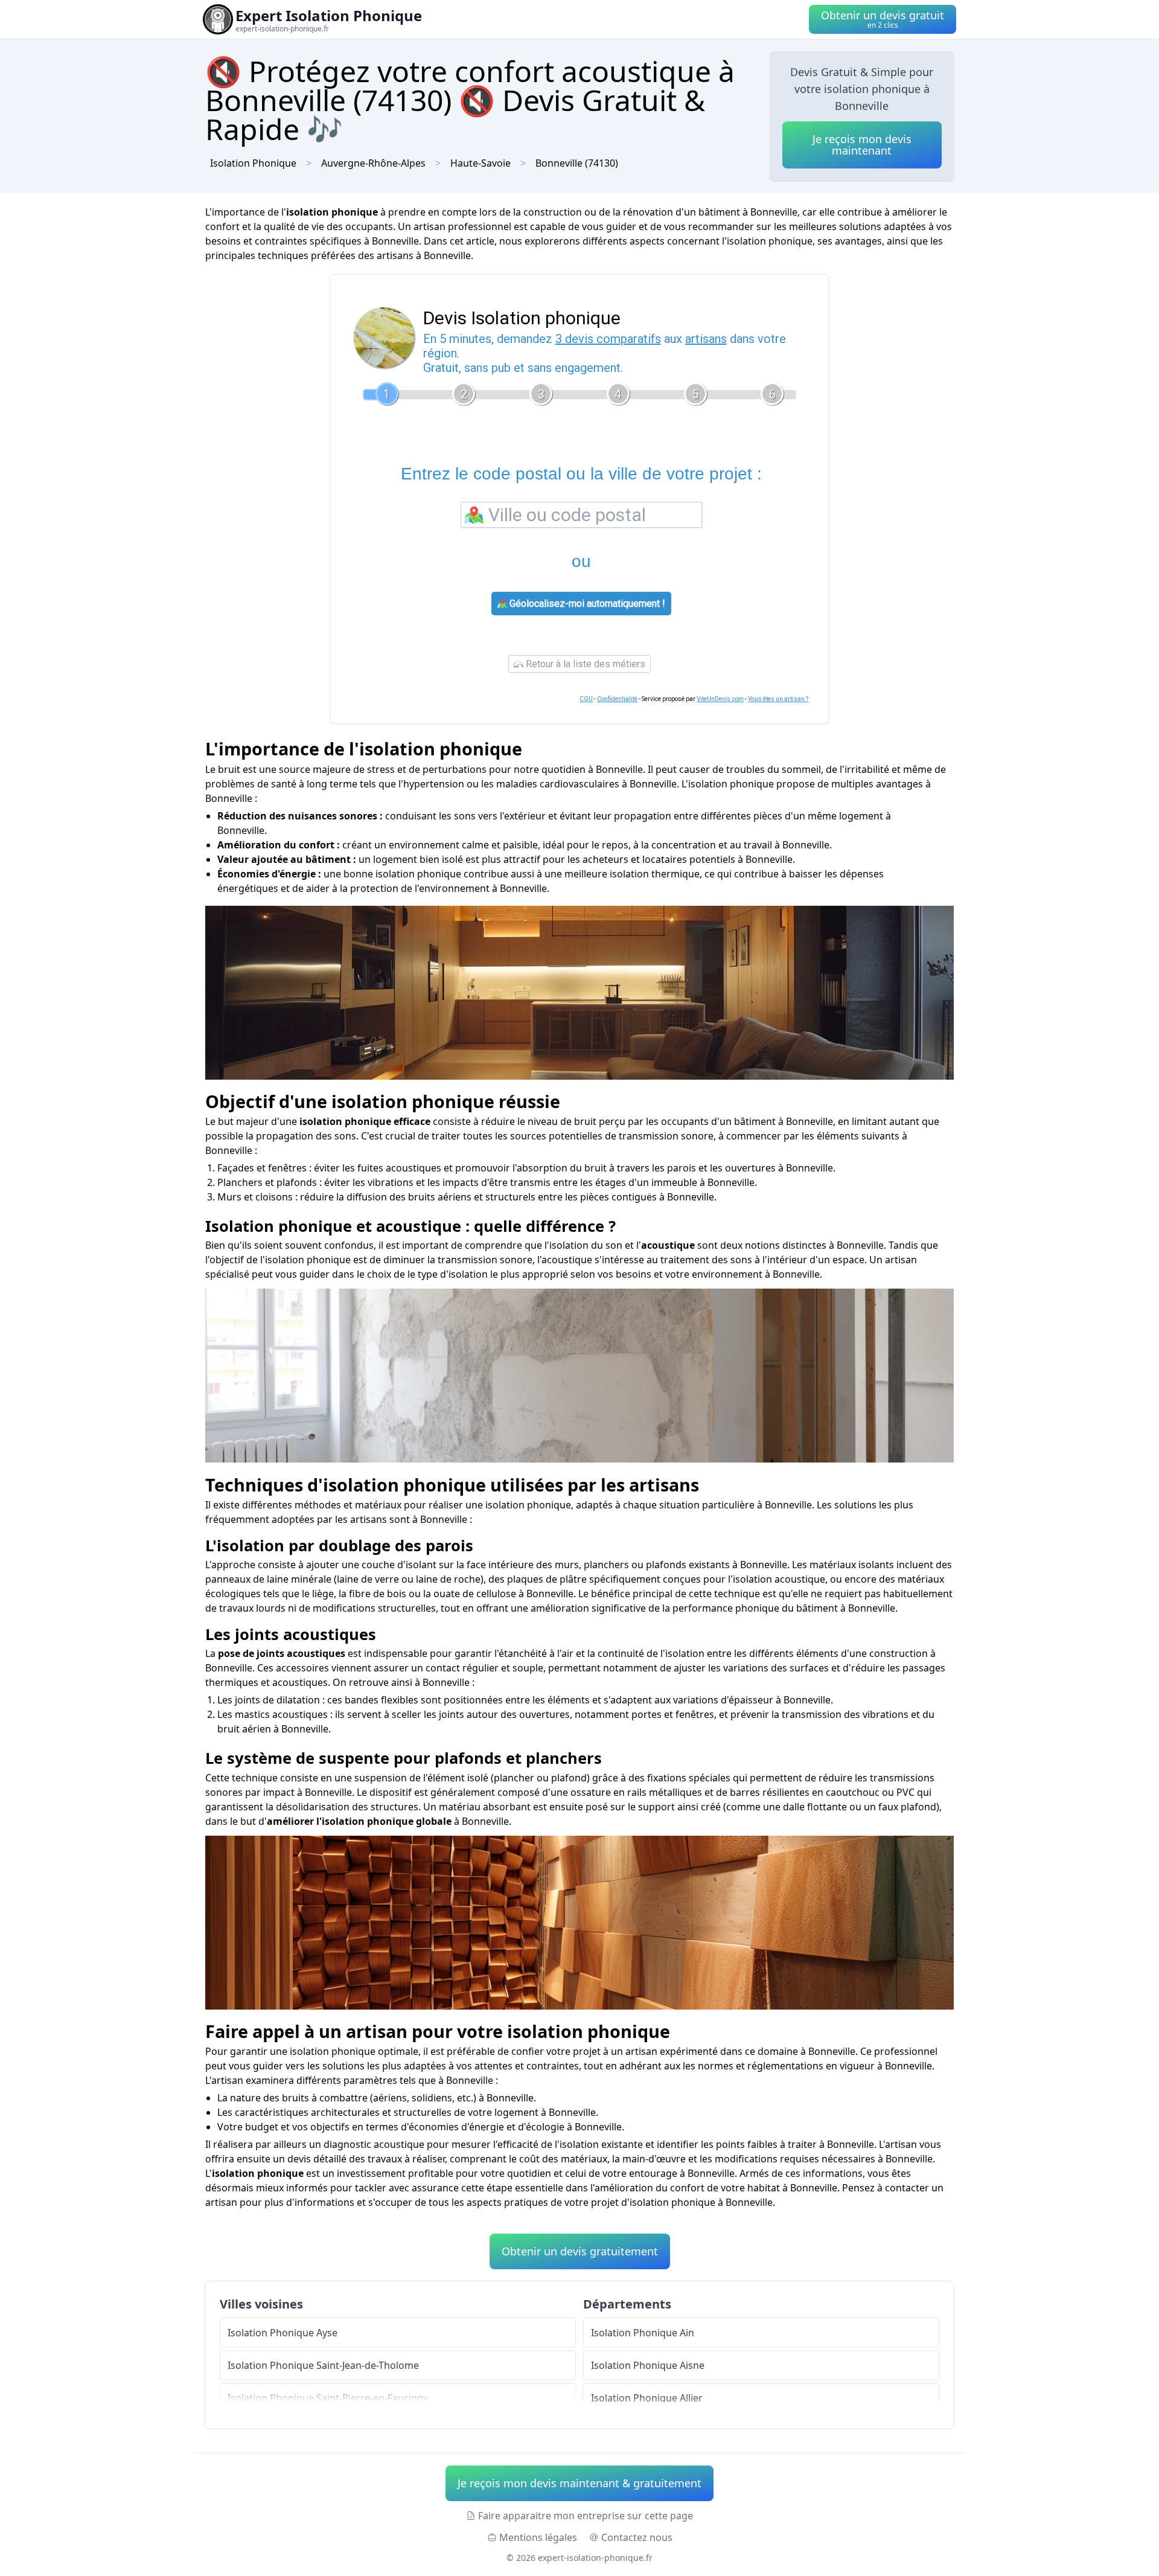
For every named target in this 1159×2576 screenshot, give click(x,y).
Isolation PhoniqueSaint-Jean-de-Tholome (323, 2365)
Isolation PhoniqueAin (643, 2333)
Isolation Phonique (253, 163)
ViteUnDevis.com (720, 699)
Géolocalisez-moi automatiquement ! (586, 604)
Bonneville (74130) (577, 163)
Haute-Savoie (481, 163)
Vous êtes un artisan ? (778, 699)
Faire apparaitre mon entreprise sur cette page (586, 2516)
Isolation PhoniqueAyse (283, 2333)
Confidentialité (617, 699)
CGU (586, 699)
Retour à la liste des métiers (584, 664)
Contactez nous (637, 2537)
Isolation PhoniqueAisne (648, 2365)
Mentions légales (538, 2537)
